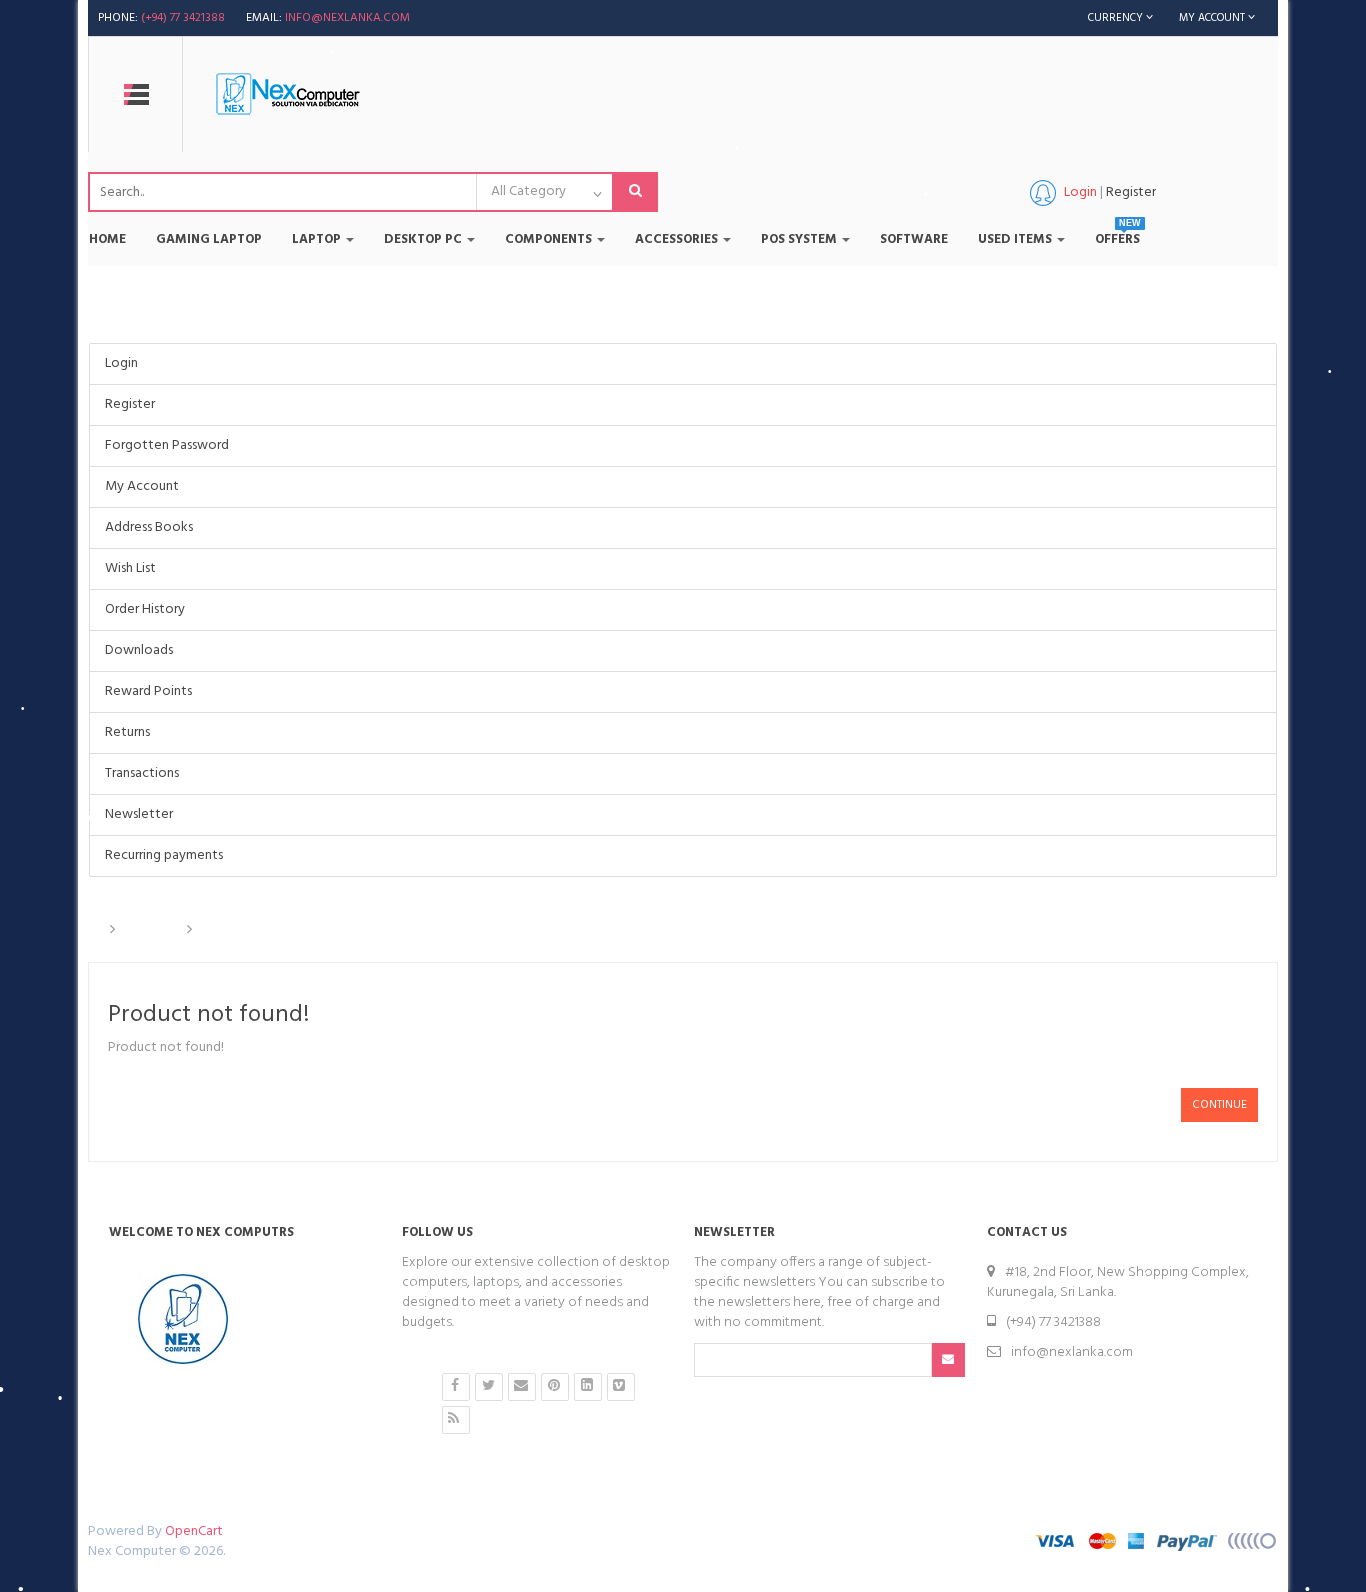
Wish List (130, 568)
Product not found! (265, 930)
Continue (1219, 1105)
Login (121, 363)
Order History (145, 609)
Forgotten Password (167, 445)
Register (1131, 192)
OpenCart (194, 1531)
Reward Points (148, 691)
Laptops (151, 930)
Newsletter (139, 814)
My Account (142, 486)
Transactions (142, 773)
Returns (127, 732)
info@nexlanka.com (347, 18)
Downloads (139, 650)
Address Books (149, 527)
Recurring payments (164, 855)
